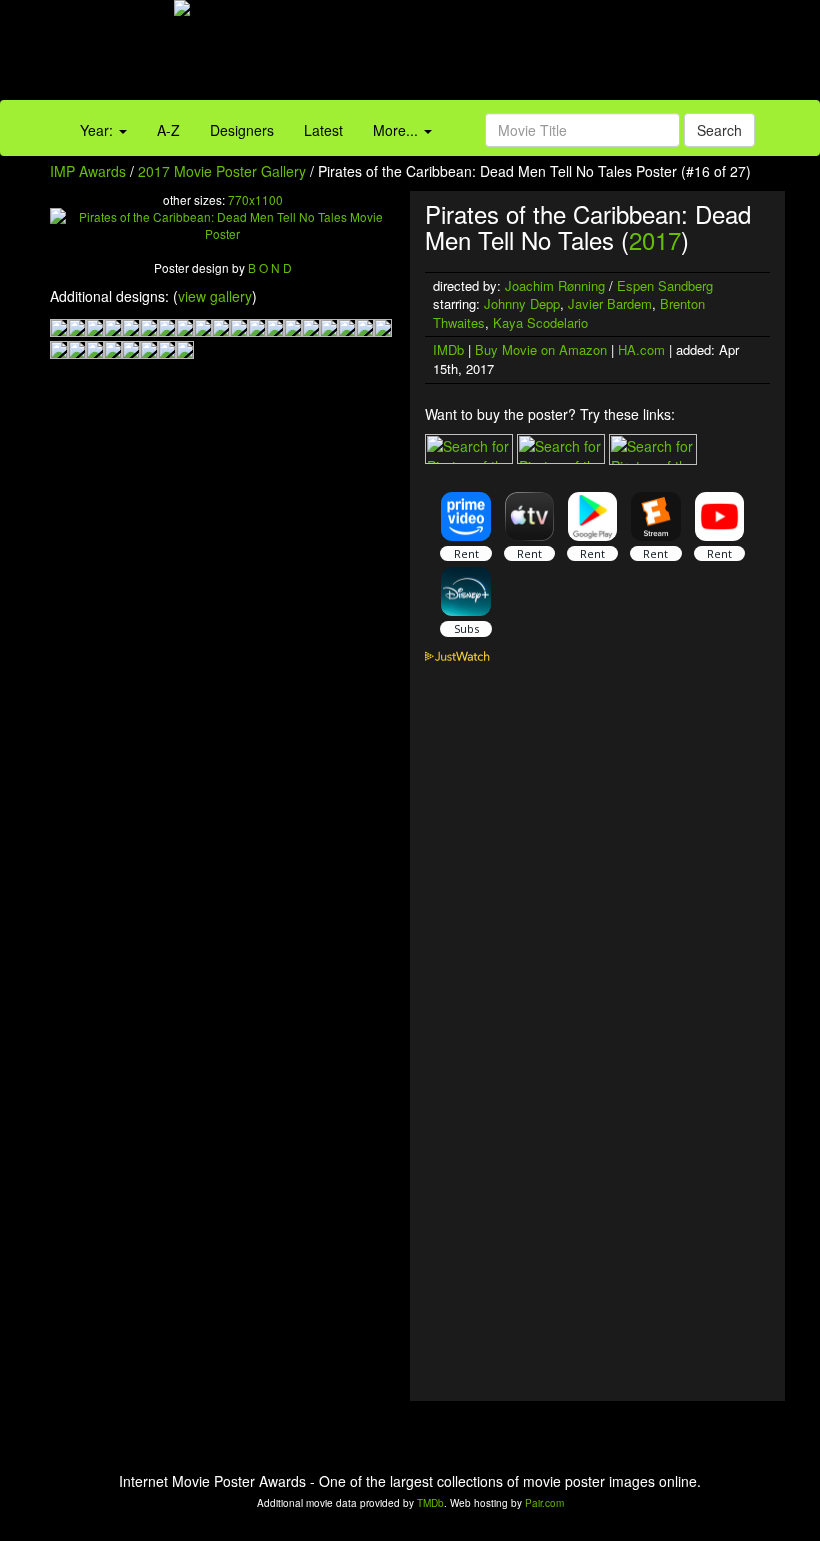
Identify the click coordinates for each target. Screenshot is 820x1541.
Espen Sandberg (665, 285)
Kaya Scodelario (540, 322)
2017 (655, 239)
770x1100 (255, 199)
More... (397, 130)
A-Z (168, 130)
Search (719, 130)
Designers (242, 130)
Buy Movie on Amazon (541, 349)
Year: (98, 130)
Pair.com (544, 1503)
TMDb (430, 1503)
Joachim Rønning (555, 285)
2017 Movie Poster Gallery (222, 171)
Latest (323, 130)
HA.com (641, 349)
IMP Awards (88, 171)
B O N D (270, 267)
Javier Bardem (610, 303)
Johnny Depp (522, 303)
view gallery (215, 296)
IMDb (448, 349)
